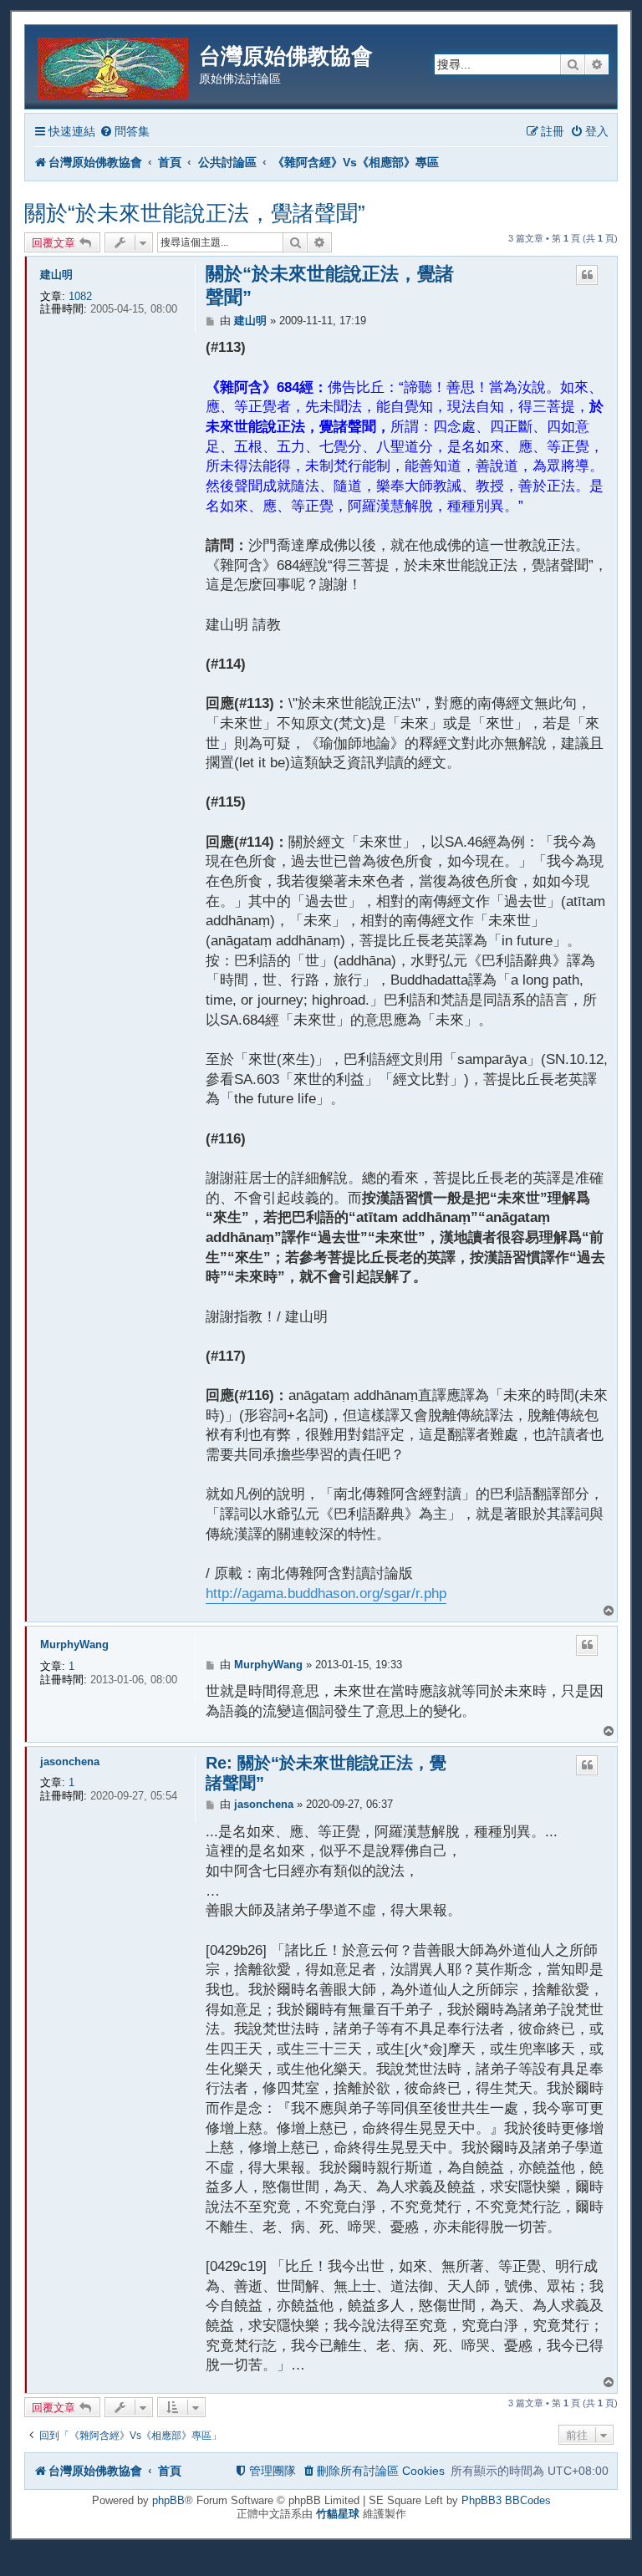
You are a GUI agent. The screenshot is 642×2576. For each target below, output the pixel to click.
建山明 (56, 275)
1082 (80, 296)
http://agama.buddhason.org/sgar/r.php (326, 1593)
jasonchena (70, 1761)
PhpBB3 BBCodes (506, 2500)
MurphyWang (74, 1644)
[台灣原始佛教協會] (114, 66)
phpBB (168, 2500)
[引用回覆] (587, 275)
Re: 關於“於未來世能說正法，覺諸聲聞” (326, 1773)
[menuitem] (125, 132)
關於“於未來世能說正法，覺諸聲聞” (195, 213)
